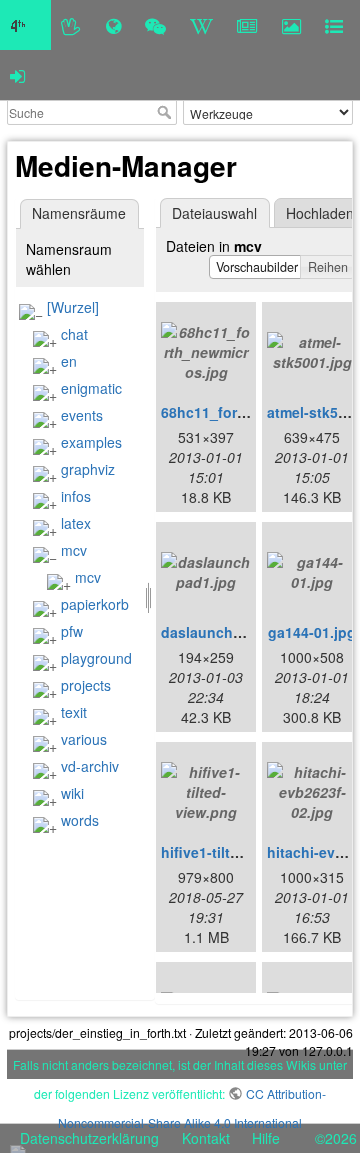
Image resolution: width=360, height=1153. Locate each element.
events (82, 415)
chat (74, 334)
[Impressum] (334, 25)
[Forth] (71, 25)
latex (76, 523)
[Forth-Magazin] (247, 25)
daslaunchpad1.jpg (227, 632)
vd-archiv (90, 766)
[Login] (17, 75)
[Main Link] (25, 25)
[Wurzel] (73, 307)
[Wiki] (201, 25)
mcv (74, 550)
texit (74, 712)
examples (91, 442)
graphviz (88, 469)
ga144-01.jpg (312, 632)
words (80, 820)
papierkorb (95, 604)
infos (76, 496)
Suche (166, 112)
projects (86, 685)
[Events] (155, 25)
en (69, 361)
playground (96, 658)
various (84, 739)
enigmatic (91, 388)
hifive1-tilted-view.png (237, 852)
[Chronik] (113, 25)
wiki (72, 793)
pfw (72, 631)
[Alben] (291, 25)
